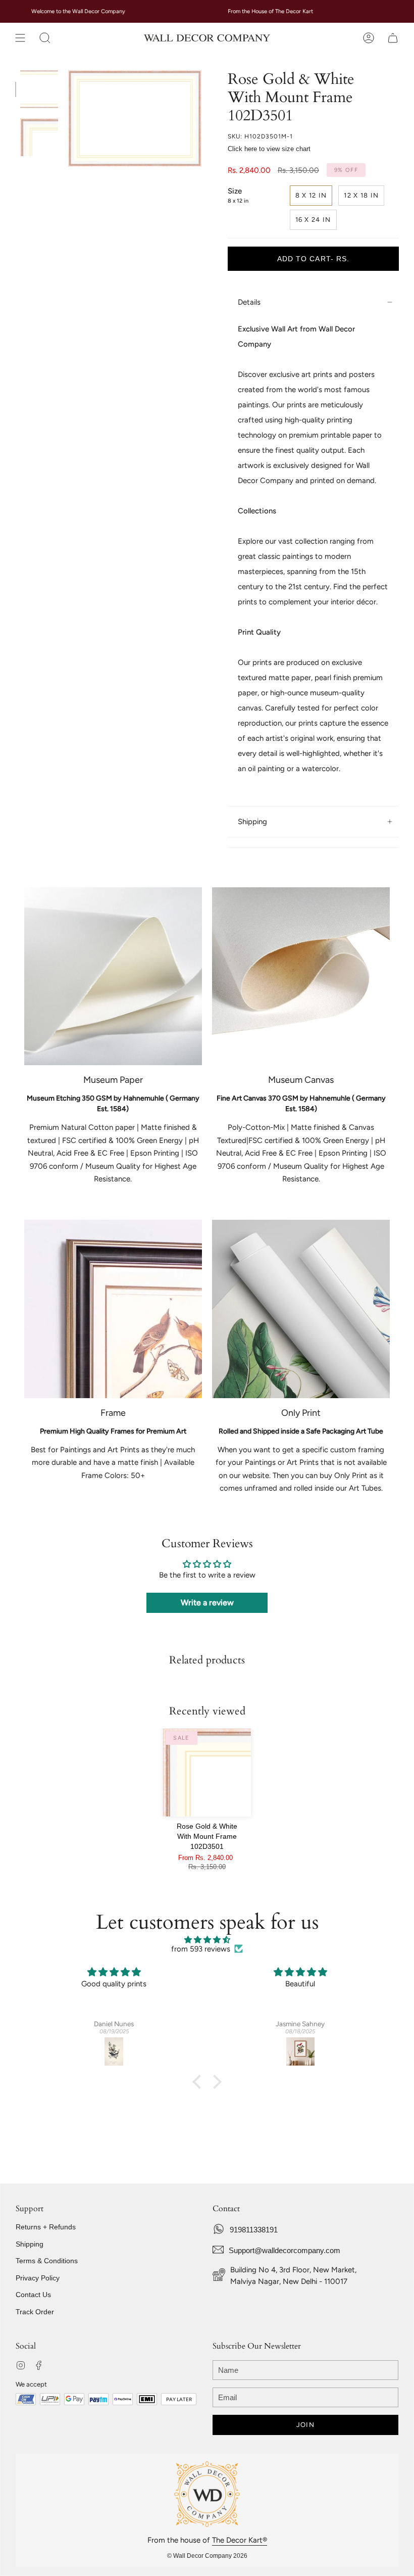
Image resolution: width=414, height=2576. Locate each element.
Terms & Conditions (47, 2261)
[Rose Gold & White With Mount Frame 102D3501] (207, 1773)
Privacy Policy (38, 2278)
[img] (207, 1940)
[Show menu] (20, 38)
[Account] (369, 38)
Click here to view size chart (269, 149)
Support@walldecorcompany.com (284, 2250)
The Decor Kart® (240, 2540)
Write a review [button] (207, 1603)
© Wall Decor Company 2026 (207, 2556)
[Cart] (393, 38)
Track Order (35, 2312)
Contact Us (33, 2295)
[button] (45, 38)
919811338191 (254, 2230)
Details (249, 302)
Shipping (252, 822)
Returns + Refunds (46, 2227)
